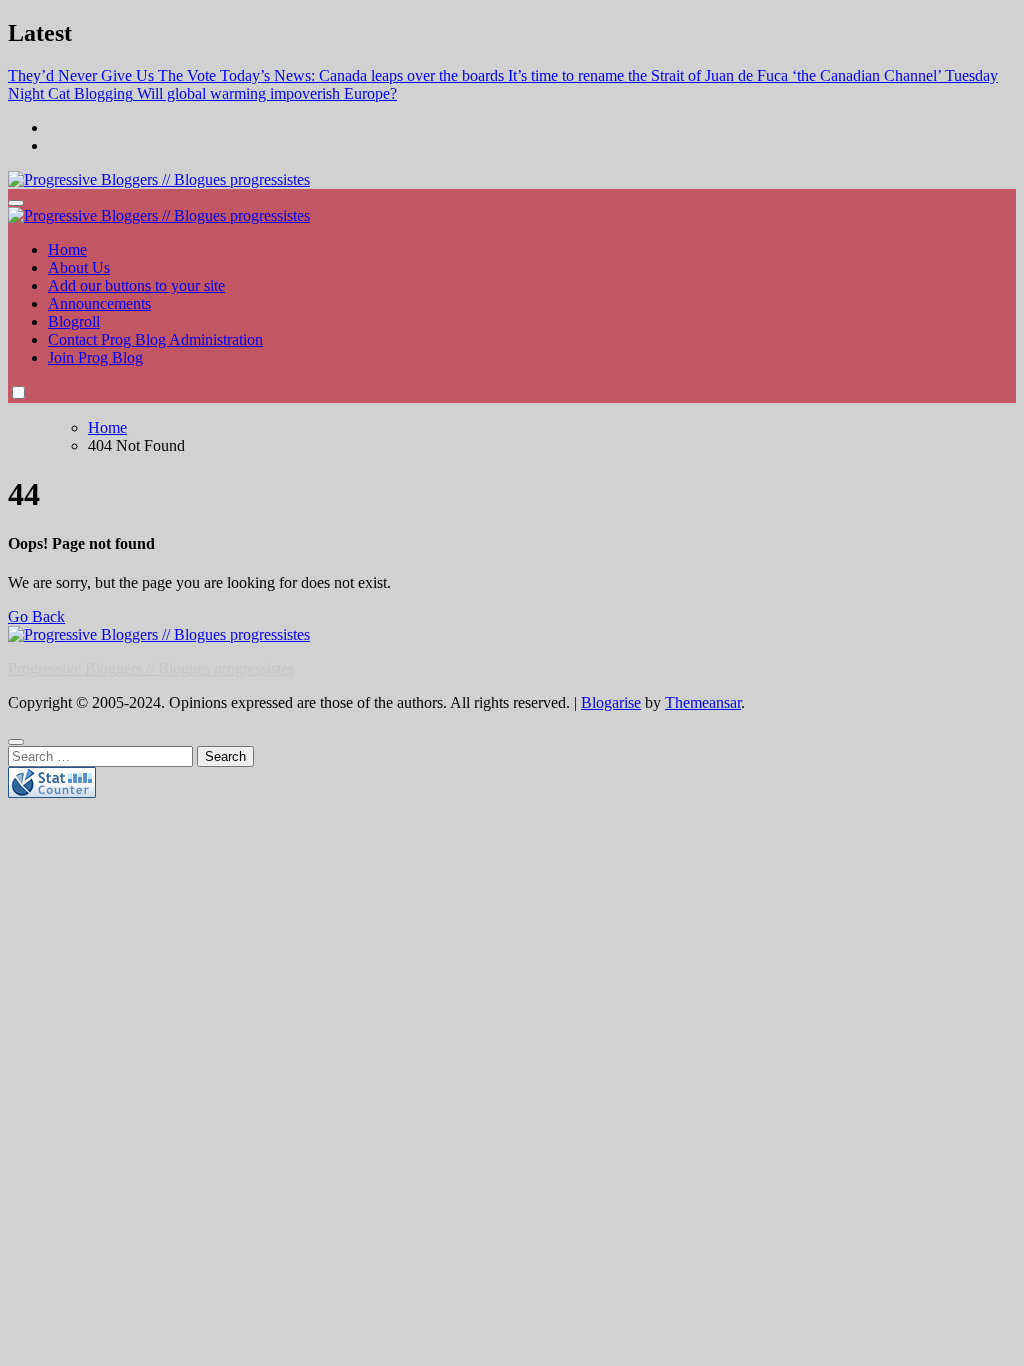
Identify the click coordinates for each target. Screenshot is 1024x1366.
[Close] (16, 742)
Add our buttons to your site (136, 285)
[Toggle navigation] (16, 203)
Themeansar (703, 702)
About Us (79, 267)
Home (67, 249)
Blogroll (74, 321)
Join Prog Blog (95, 357)
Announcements (99, 303)
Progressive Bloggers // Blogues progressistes (151, 668)
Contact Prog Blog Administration (155, 339)
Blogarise (611, 702)
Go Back (36, 616)
